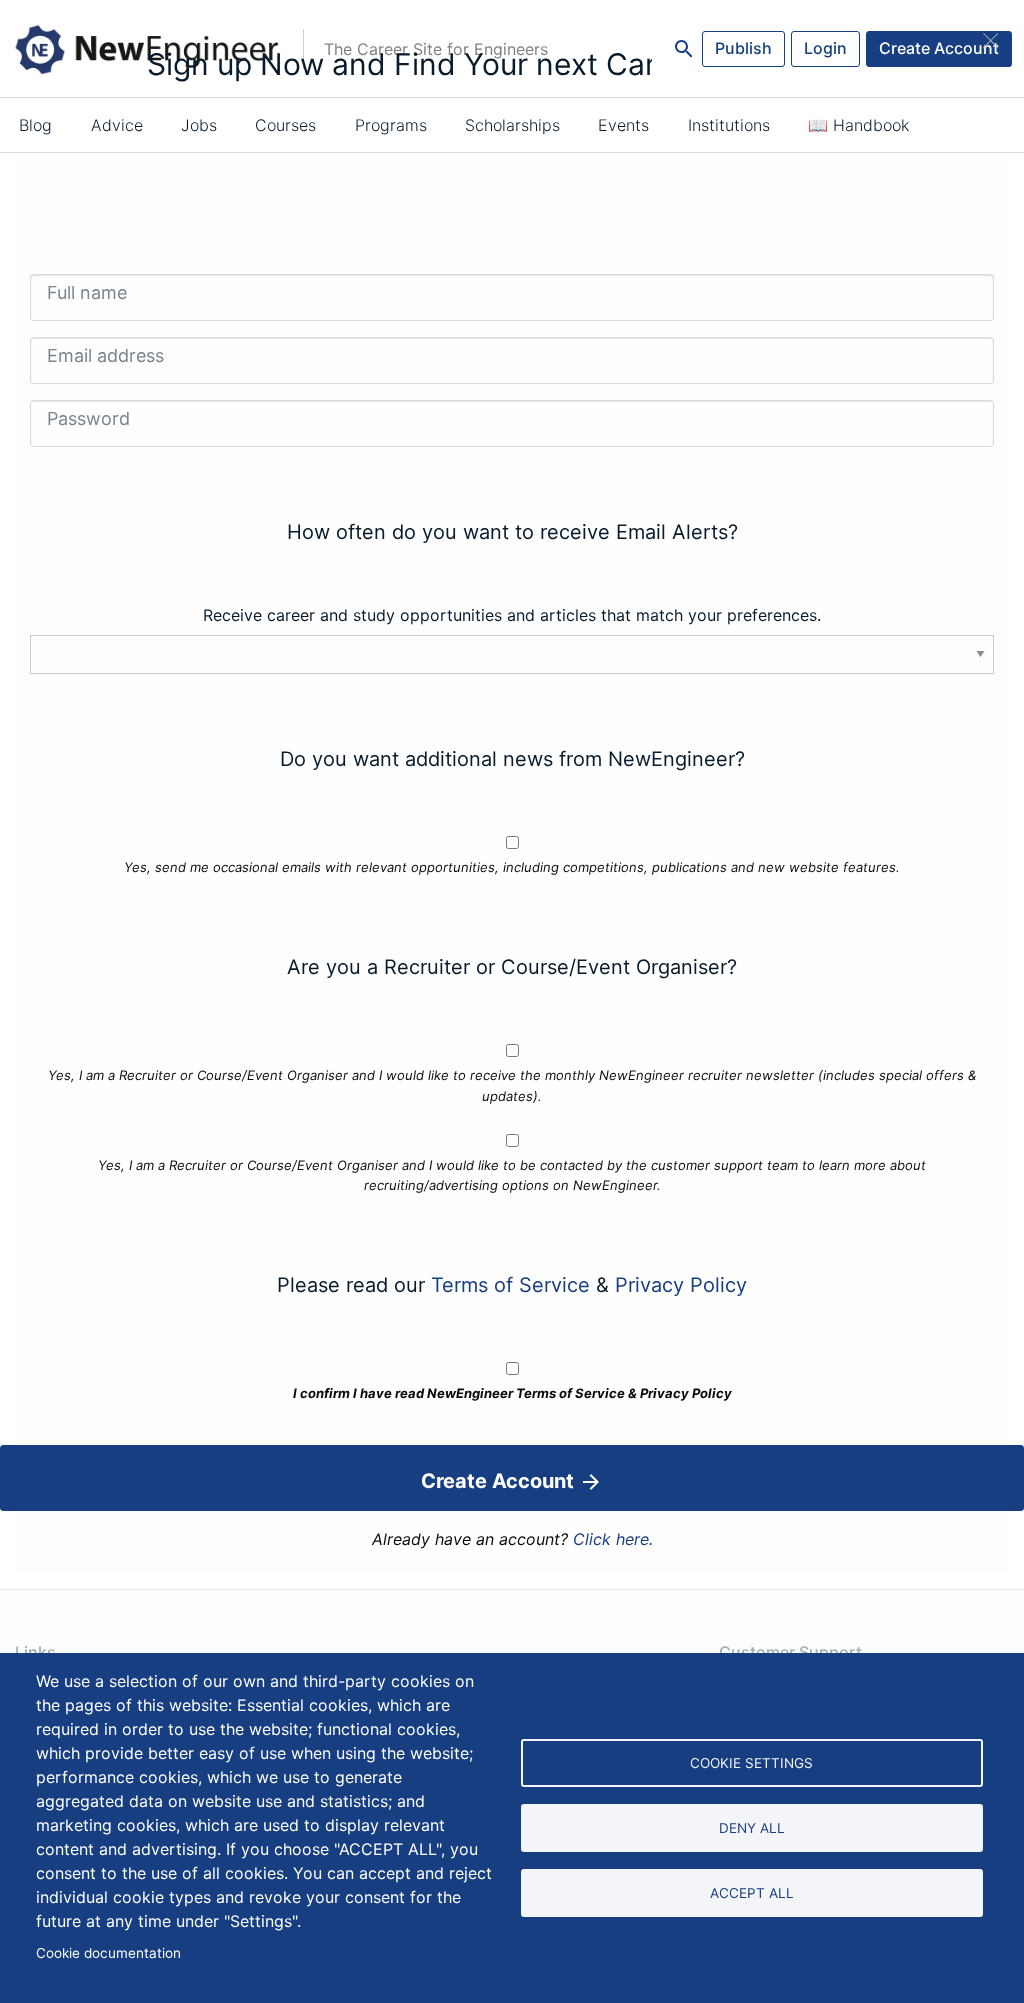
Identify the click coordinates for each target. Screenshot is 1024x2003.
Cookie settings (751, 1763)
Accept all (752, 1893)
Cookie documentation (108, 1953)
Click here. (613, 1539)
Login (825, 48)
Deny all (752, 1828)
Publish (743, 48)
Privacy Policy (681, 1285)
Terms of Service (510, 1285)
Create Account (939, 48)
